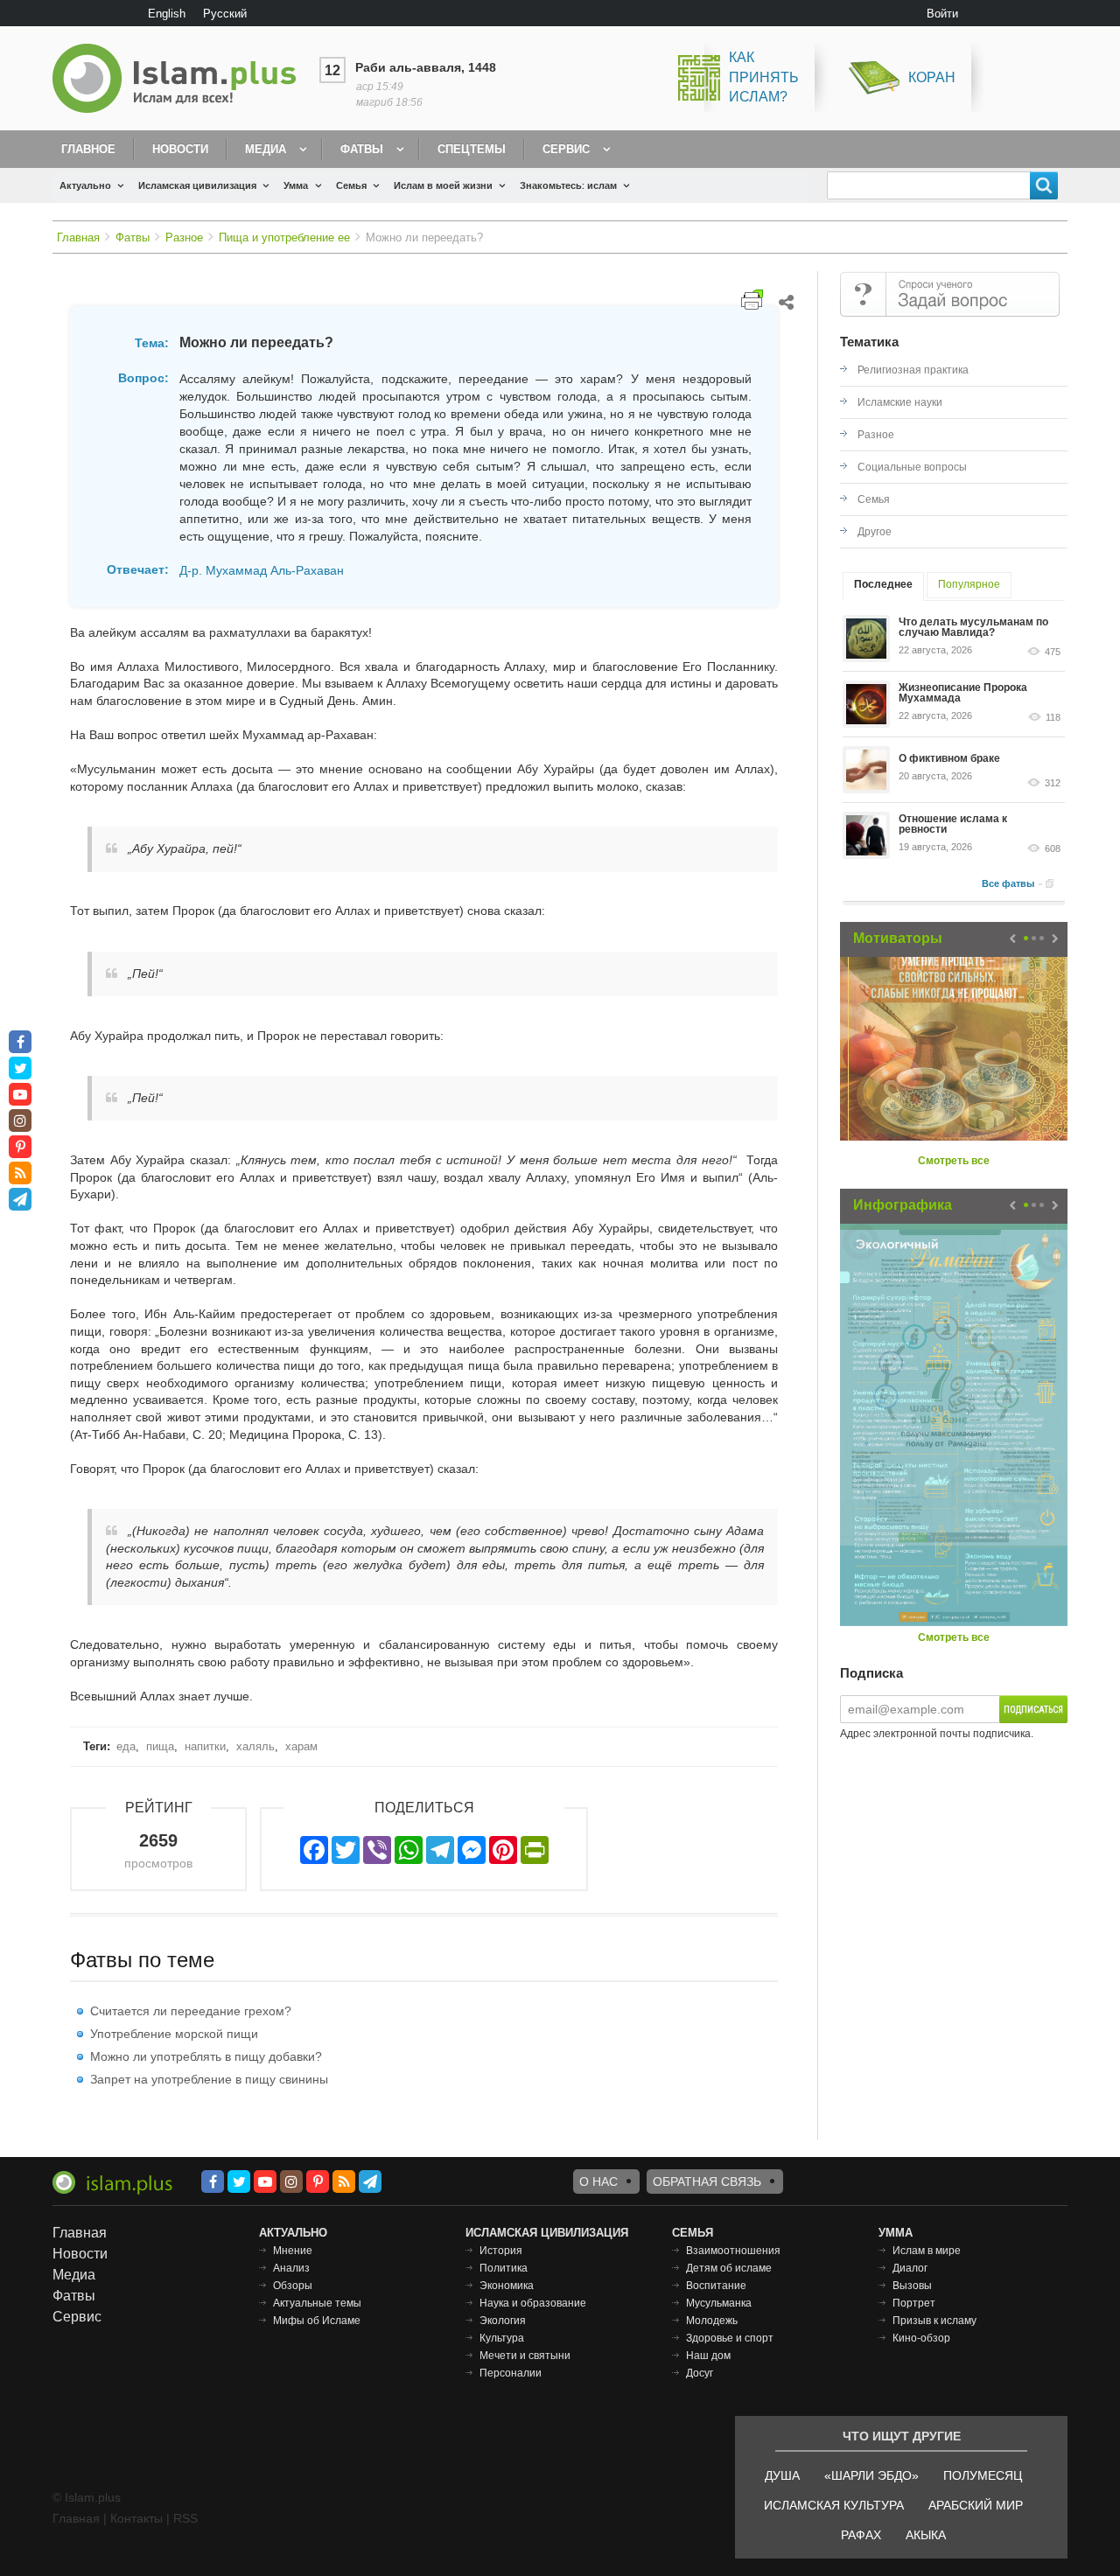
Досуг (700, 2373)
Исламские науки (900, 402)
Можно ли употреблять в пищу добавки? (206, 2056)
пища (160, 1746)
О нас (598, 2182)
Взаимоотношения (733, 2251)
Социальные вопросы (912, 467)
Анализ (291, 2268)
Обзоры (293, 2286)
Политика (504, 2268)
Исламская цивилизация (197, 185)
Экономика (507, 2286)
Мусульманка (719, 2303)
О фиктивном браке (949, 758)
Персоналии (511, 2373)
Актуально (85, 185)
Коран (932, 77)
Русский (225, 14)
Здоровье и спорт (730, 2338)
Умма (296, 185)
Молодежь (712, 2321)
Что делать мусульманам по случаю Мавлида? (973, 627)
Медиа (266, 149)
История (501, 2251)
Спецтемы (472, 149)
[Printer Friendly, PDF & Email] (752, 300)
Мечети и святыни (525, 2356)
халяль (255, 1746)
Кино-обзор (921, 2338)
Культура (502, 2338)
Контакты (136, 2518)
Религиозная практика (913, 370)
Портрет (914, 2303)
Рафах (861, 2535)
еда (126, 1746)
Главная (78, 237)
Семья (351, 185)
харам (301, 1746)
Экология (503, 2321)
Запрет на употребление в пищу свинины (209, 2079)
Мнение (293, 2251)
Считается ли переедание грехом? (191, 2011)
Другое (875, 532)
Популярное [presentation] (969, 584)
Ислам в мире (927, 2251)
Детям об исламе (729, 2268)
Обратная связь (707, 2182)
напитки (205, 1746)
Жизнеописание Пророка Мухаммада (963, 693)
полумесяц (983, 2475)
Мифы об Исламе (317, 2321)
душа (782, 2475)
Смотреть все (954, 1161)
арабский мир (976, 2505)
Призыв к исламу (934, 2321)
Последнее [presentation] (883, 584)
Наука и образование (533, 2303)
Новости (180, 149)
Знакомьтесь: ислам (568, 185)
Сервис (566, 149)
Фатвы (362, 149)
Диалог (910, 2268)
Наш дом (708, 2356)
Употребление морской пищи (174, 2034)
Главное (88, 149)
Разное (184, 237)
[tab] (883, 586)
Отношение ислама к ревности (953, 824)
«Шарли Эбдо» (871, 2475)
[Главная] (181, 78)
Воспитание (716, 2286)
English (167, 14)
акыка (926, 2535)
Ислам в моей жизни (443, 185)
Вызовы (912, 2286)
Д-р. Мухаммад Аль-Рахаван (262, 570)
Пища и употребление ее (284, 237)
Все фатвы (1008, 883)
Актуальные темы (317, 2303)
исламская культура (834, 2505)
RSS (185, 2518)
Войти (942, 14)
